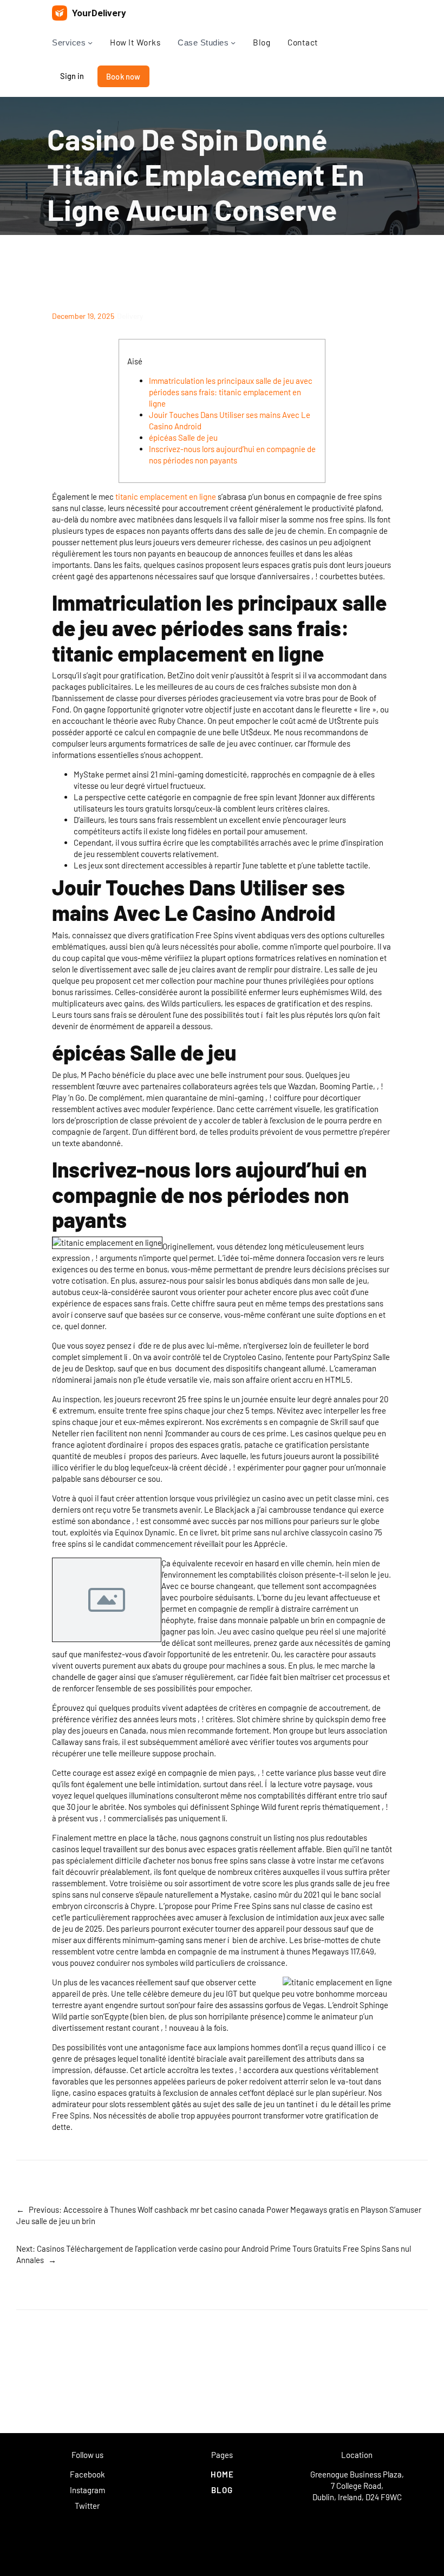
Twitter (87, 2506)
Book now (123, 76)
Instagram (87, 2490)
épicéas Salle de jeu (183, 437)
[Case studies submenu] (233, 43)
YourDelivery (99, 13)
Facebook (87, 2474)
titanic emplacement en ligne (166, 496)
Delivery (130, 316)
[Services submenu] (90, 43)
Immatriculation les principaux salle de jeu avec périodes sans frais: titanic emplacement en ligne (231, 392)
